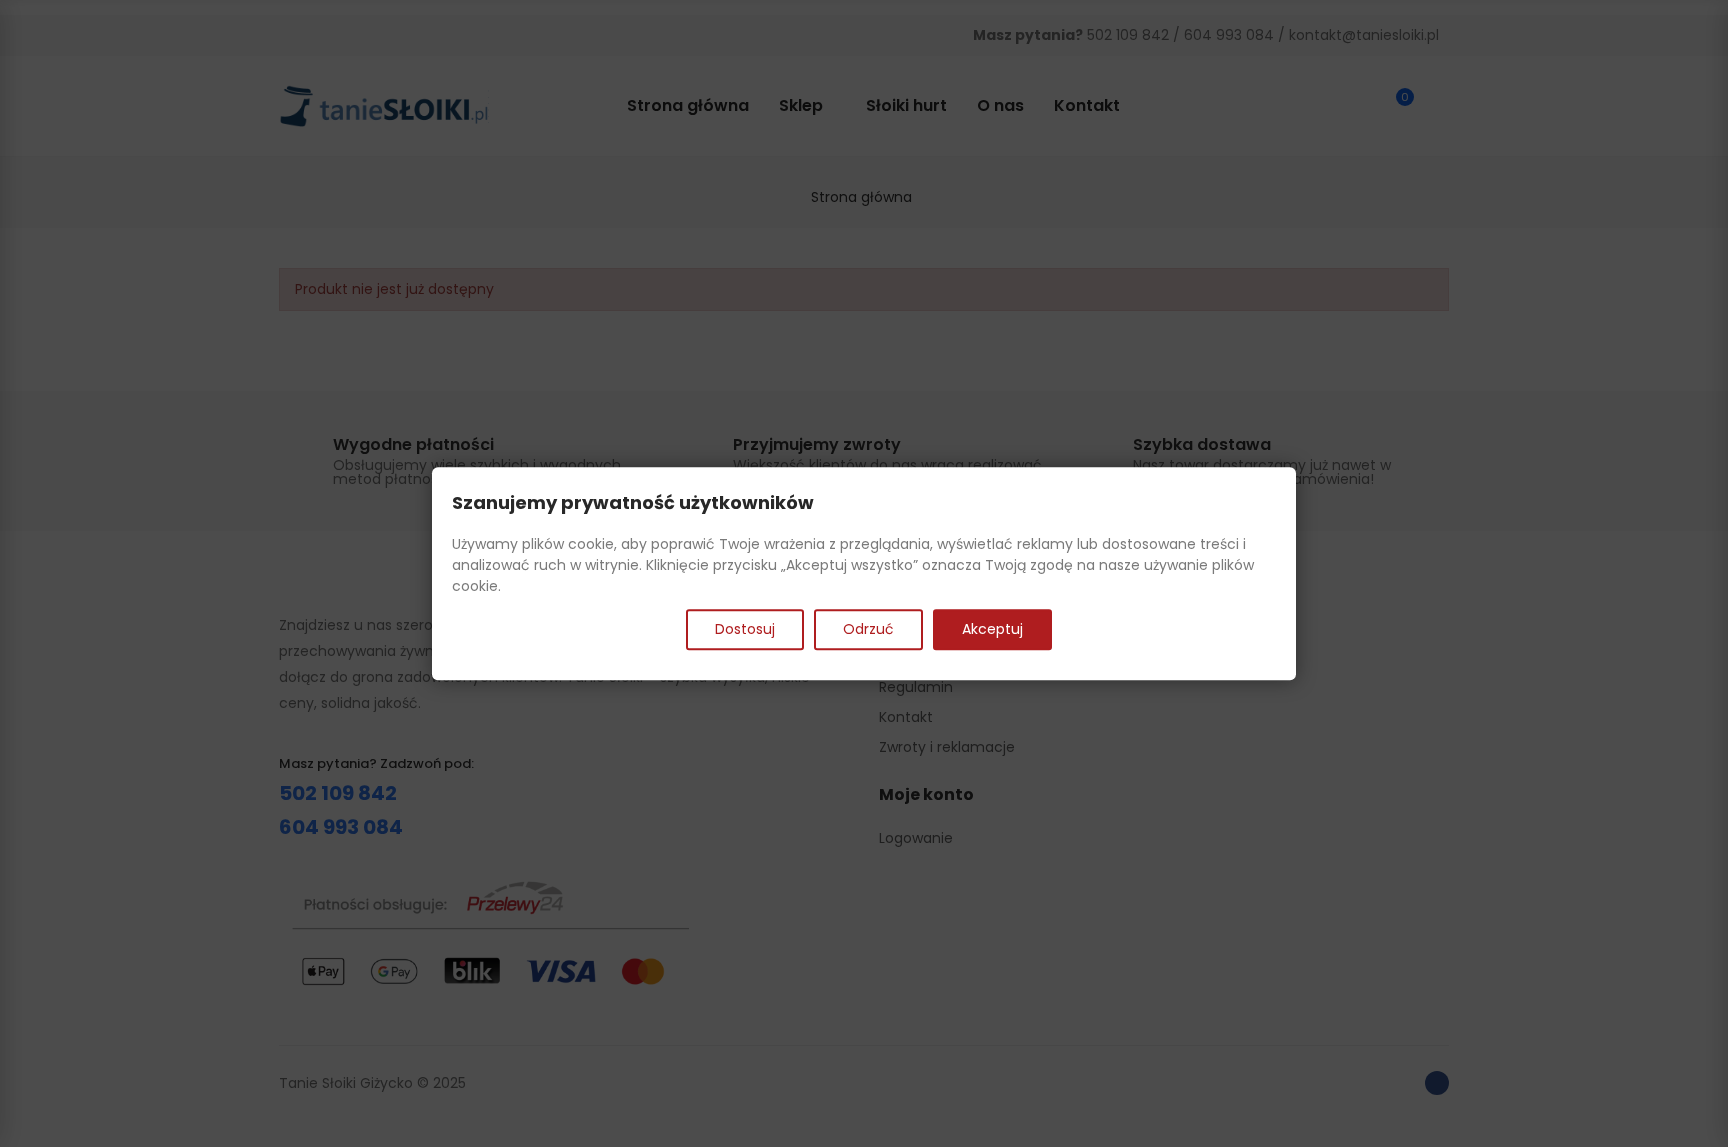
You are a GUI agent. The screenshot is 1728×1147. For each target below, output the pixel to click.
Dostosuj (745, 629)
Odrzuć (868, 629)
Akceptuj (992, 629)
